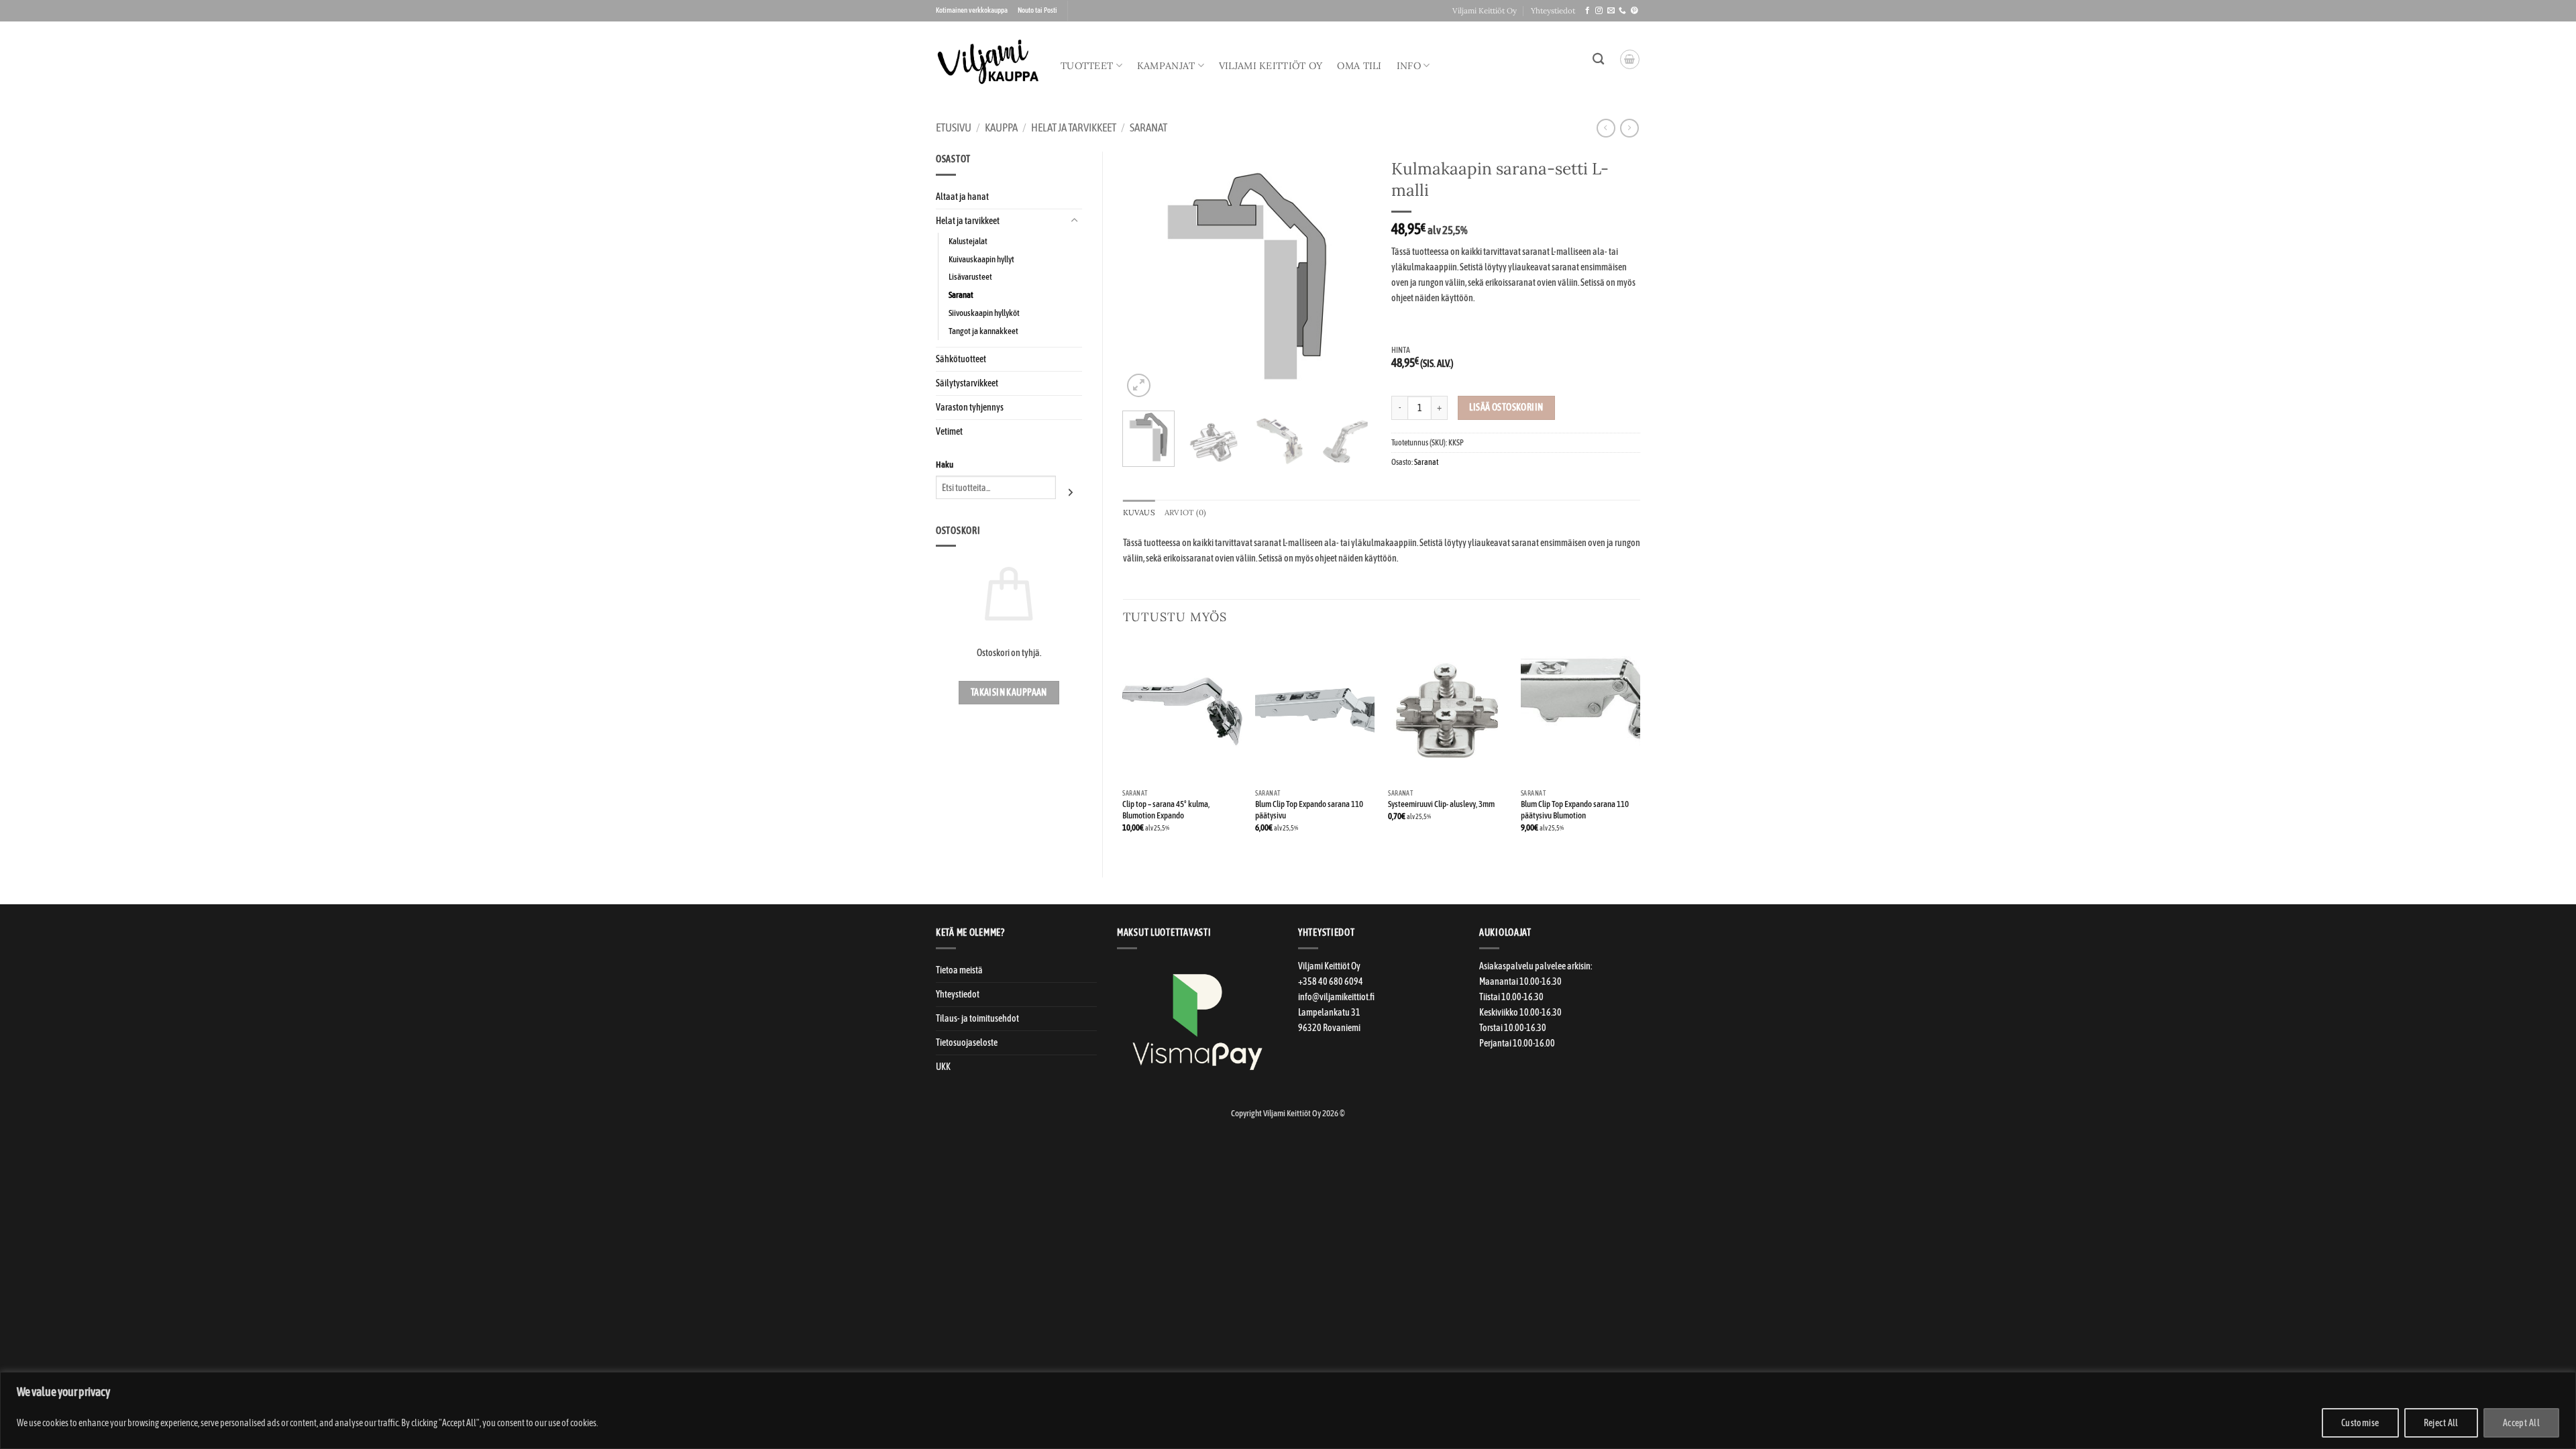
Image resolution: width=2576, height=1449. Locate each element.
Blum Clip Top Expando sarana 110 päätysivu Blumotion (1575, 810)
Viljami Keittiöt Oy (1485, 10)
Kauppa (1001, 128)
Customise (2360, 1423)
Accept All (2521, 1423)
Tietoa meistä (959, 970)
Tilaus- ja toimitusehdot (977, 1018)
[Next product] (1606, 128)
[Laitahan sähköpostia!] (1611, 11)
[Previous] (1144, 276)
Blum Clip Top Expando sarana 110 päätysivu (1309, 810)
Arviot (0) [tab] (1185, 512)
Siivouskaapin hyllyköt (984, 313)
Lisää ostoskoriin (1506, 407)
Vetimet (949, 431)
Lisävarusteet (970, 277)
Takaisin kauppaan (1009, 692)
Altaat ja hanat (962, 197)
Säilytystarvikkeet (967, 383)
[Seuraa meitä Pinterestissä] (1634, 11)
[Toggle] (1074, 221)
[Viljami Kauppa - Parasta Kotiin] (988, 62)
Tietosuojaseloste (967, 1042)
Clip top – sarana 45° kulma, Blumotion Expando (1166, 810)
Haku (945, 465)
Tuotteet (1087, 66)
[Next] (1350, 276)
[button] (1630, 59)
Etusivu (954, 128)
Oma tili (1359, 66)
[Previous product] (1629, 128)
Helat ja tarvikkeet (1074, 128)
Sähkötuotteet (961, 359)
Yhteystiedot (1553, 10)
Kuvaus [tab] (1139, 512)
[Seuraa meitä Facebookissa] (1588, 11)
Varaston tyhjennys (970, 407)
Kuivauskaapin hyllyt (981, 259)
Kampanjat (1166, 66)
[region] (1288, 1410)
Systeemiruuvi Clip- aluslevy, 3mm (1441, 804)
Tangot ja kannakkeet (983, 331)
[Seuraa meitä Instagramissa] (1599, 11)
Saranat (1148, 128)
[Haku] (1598, 59)
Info (1409, 66)
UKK (943, 1067)
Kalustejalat (968, 241)
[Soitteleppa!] (1622, 11)
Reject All (2441, 1423)
